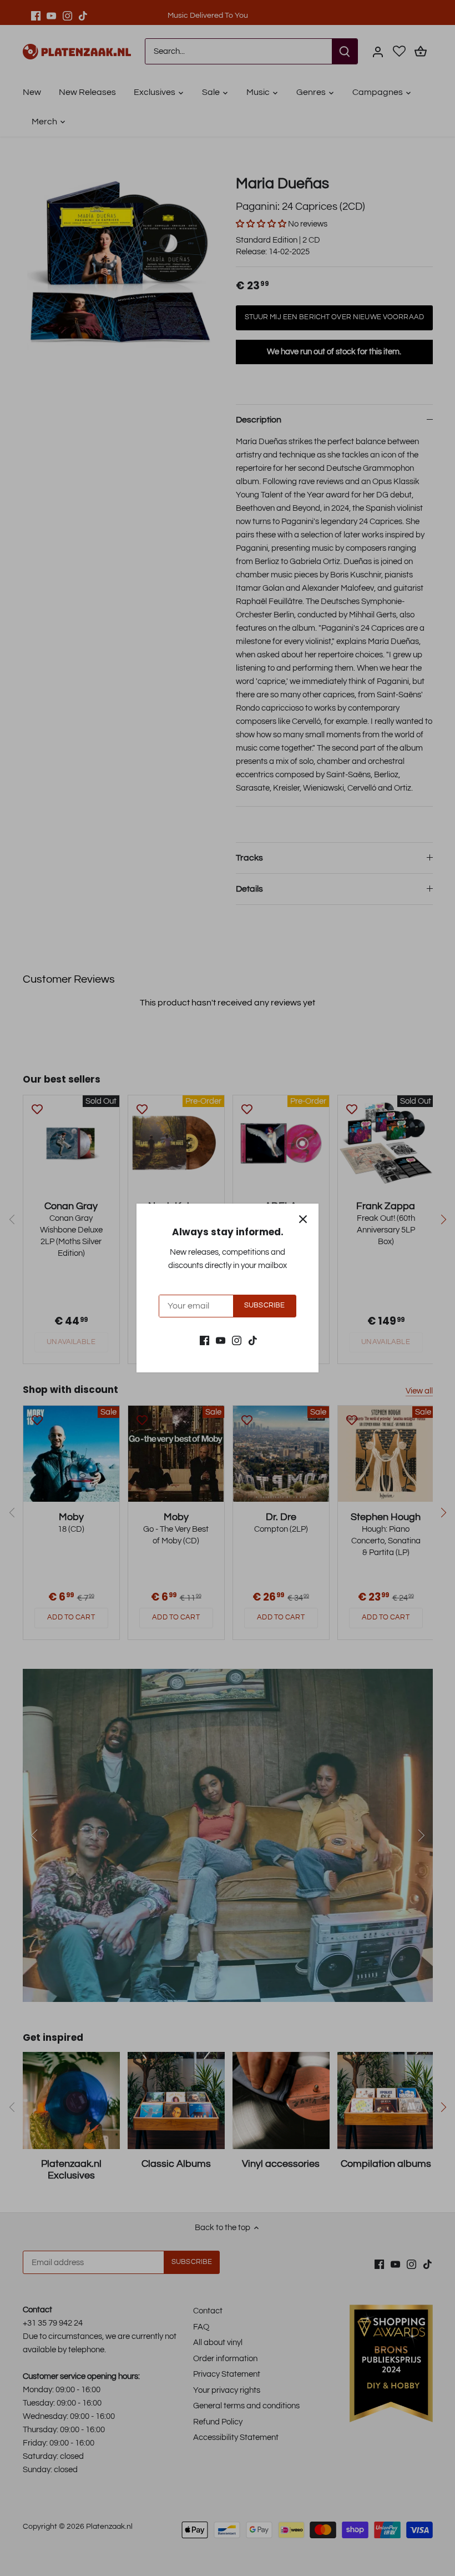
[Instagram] (237, 1340)
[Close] (303, 1219)
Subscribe (264, 1305)
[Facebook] (204, 1340)
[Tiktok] (253, 1340)
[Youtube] (221, 1340)
